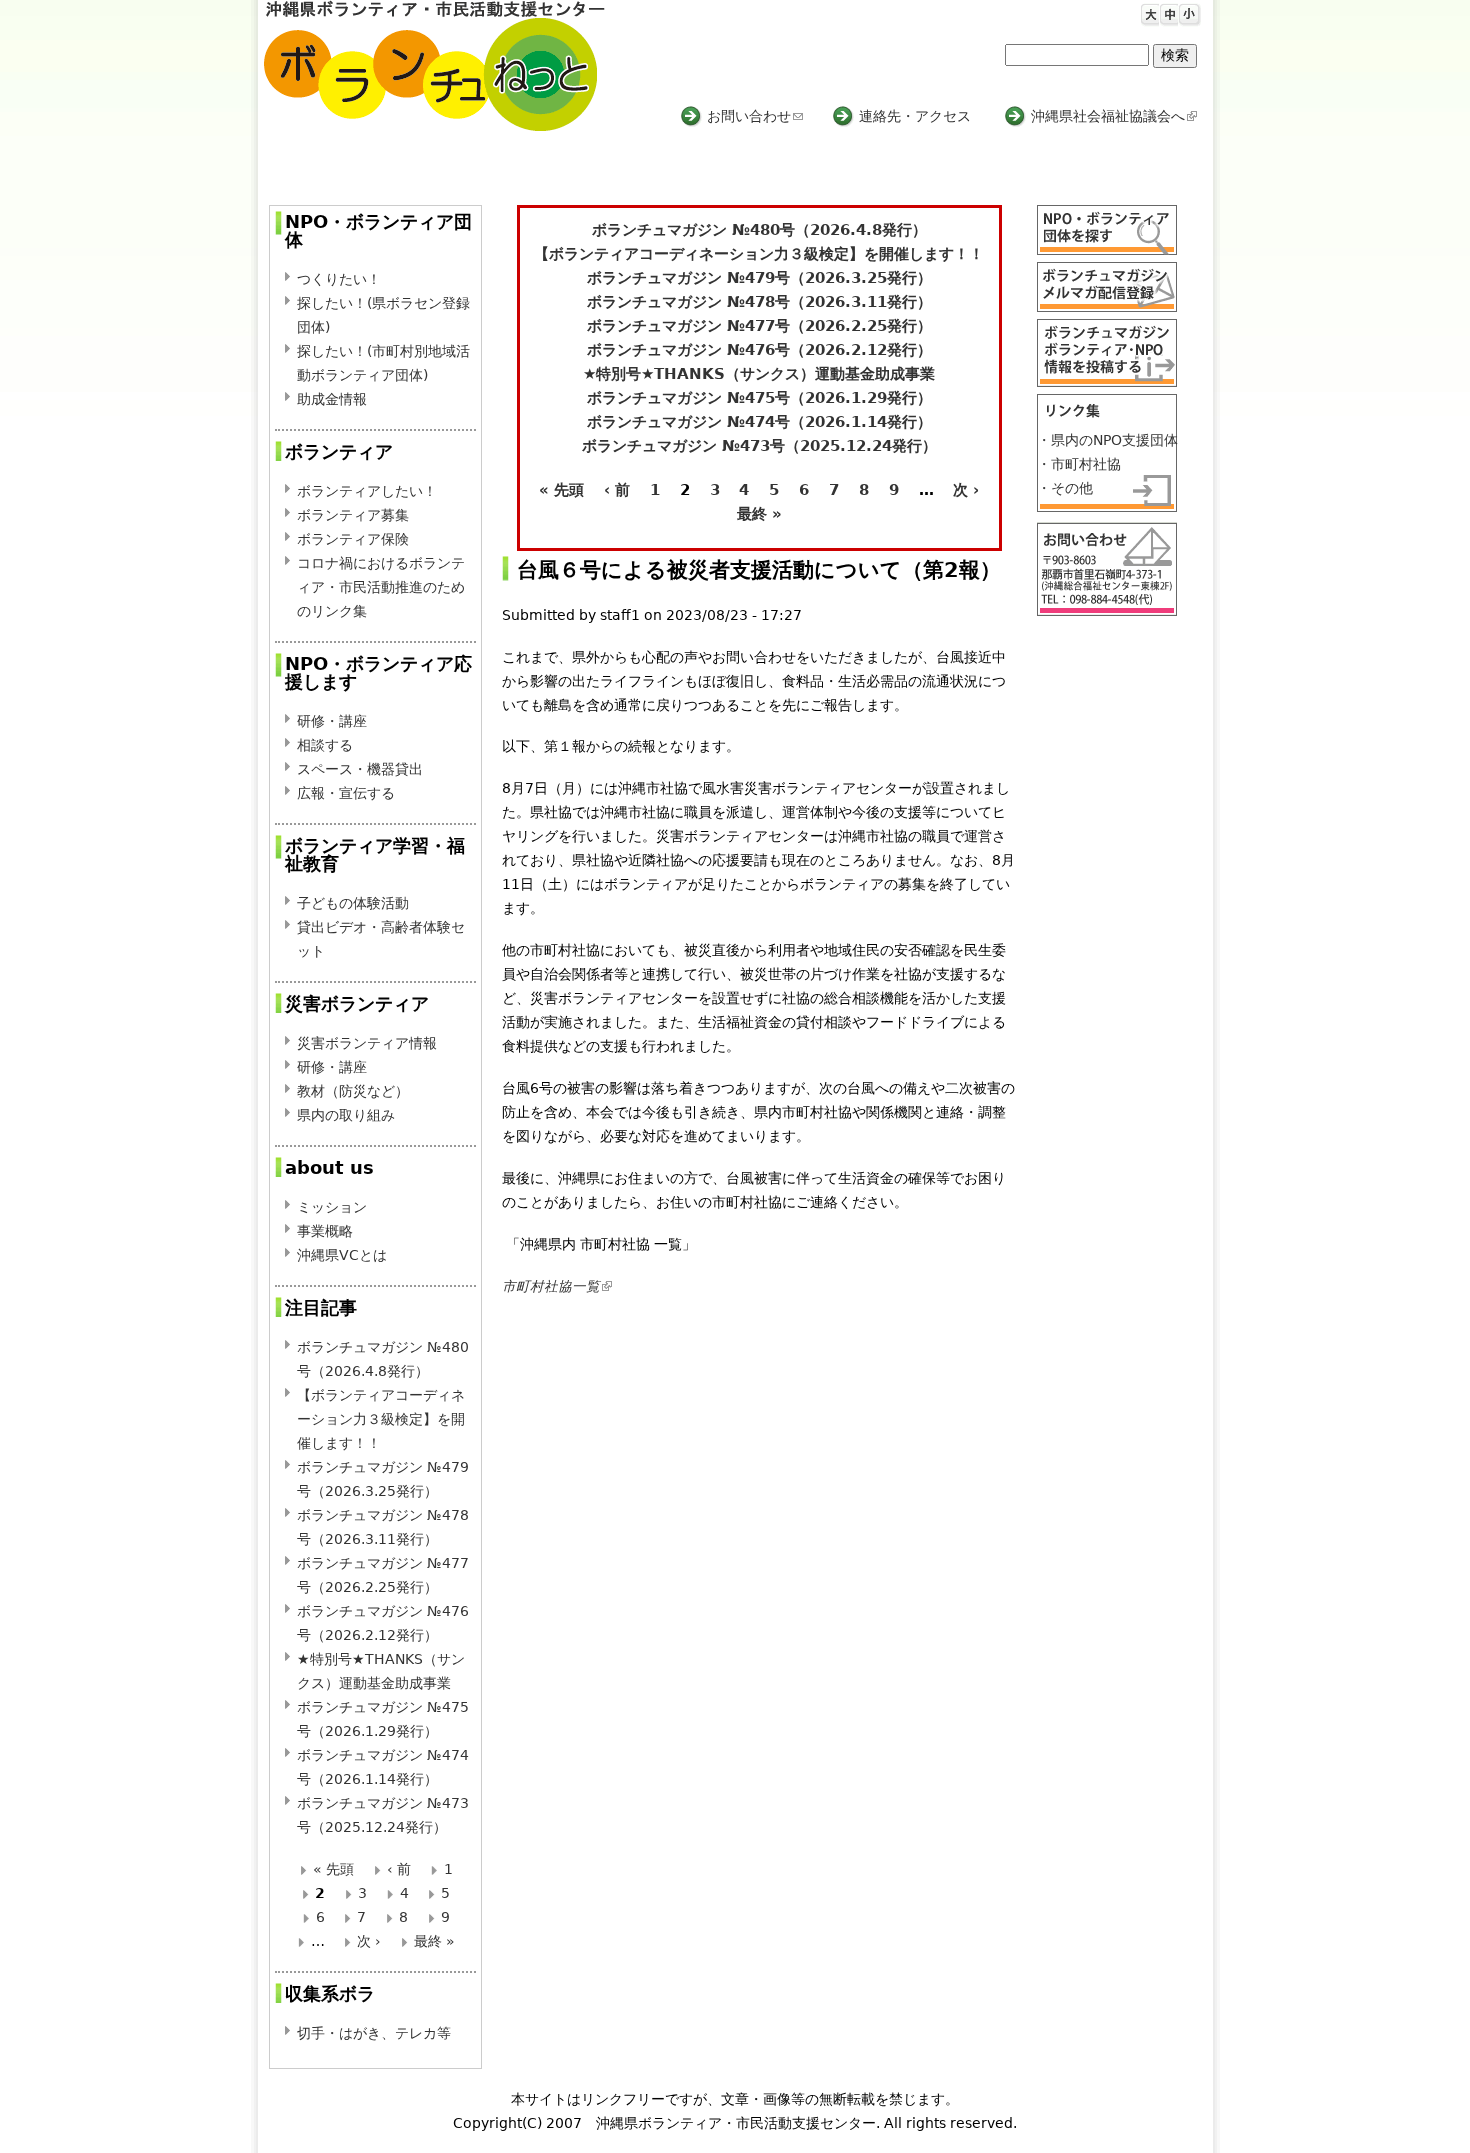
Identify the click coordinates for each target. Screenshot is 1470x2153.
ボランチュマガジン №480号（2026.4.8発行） (759, 230)
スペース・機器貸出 (360, 769)
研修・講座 (332, 721)
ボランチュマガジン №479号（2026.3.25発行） (759, 278)
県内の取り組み (346, 1115)
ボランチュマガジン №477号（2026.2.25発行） (759, 326)
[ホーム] (434, 66)
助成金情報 (332, 399)
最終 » (759, 514)
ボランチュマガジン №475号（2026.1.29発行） (759, 398)
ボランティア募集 (353, 515)
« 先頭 (561, 490)
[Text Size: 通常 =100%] (1167, 11)
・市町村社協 (1079, 464)
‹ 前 (617, 490)
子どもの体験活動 (353, 903)
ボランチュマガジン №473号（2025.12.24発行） (759, 446)
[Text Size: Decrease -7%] (1186, 11)
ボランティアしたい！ (367, 491)
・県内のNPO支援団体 (1107, 440)
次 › (966, 490)
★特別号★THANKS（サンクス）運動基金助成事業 (759, 374)
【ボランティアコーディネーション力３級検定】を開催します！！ (759, 254)
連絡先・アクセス (915, 116)
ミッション (332, 1207)
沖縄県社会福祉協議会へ (1112, 116)
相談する (325, 745)
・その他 (1065, 488)
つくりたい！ (339, 279)
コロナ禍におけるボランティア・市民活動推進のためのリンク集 (381, 587)
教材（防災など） (353, 1091)
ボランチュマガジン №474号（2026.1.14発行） (759, 422)
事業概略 (325, 1231)
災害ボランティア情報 (367, 1043)
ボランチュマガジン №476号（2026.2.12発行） (759, 350)
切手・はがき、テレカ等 (374, 2033)
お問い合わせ (755, 116)
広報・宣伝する (346, 793)
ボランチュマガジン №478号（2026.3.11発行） (759, 302)
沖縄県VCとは (342, 1255)
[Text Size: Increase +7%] (1148, 11)
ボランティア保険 (353, 539)
